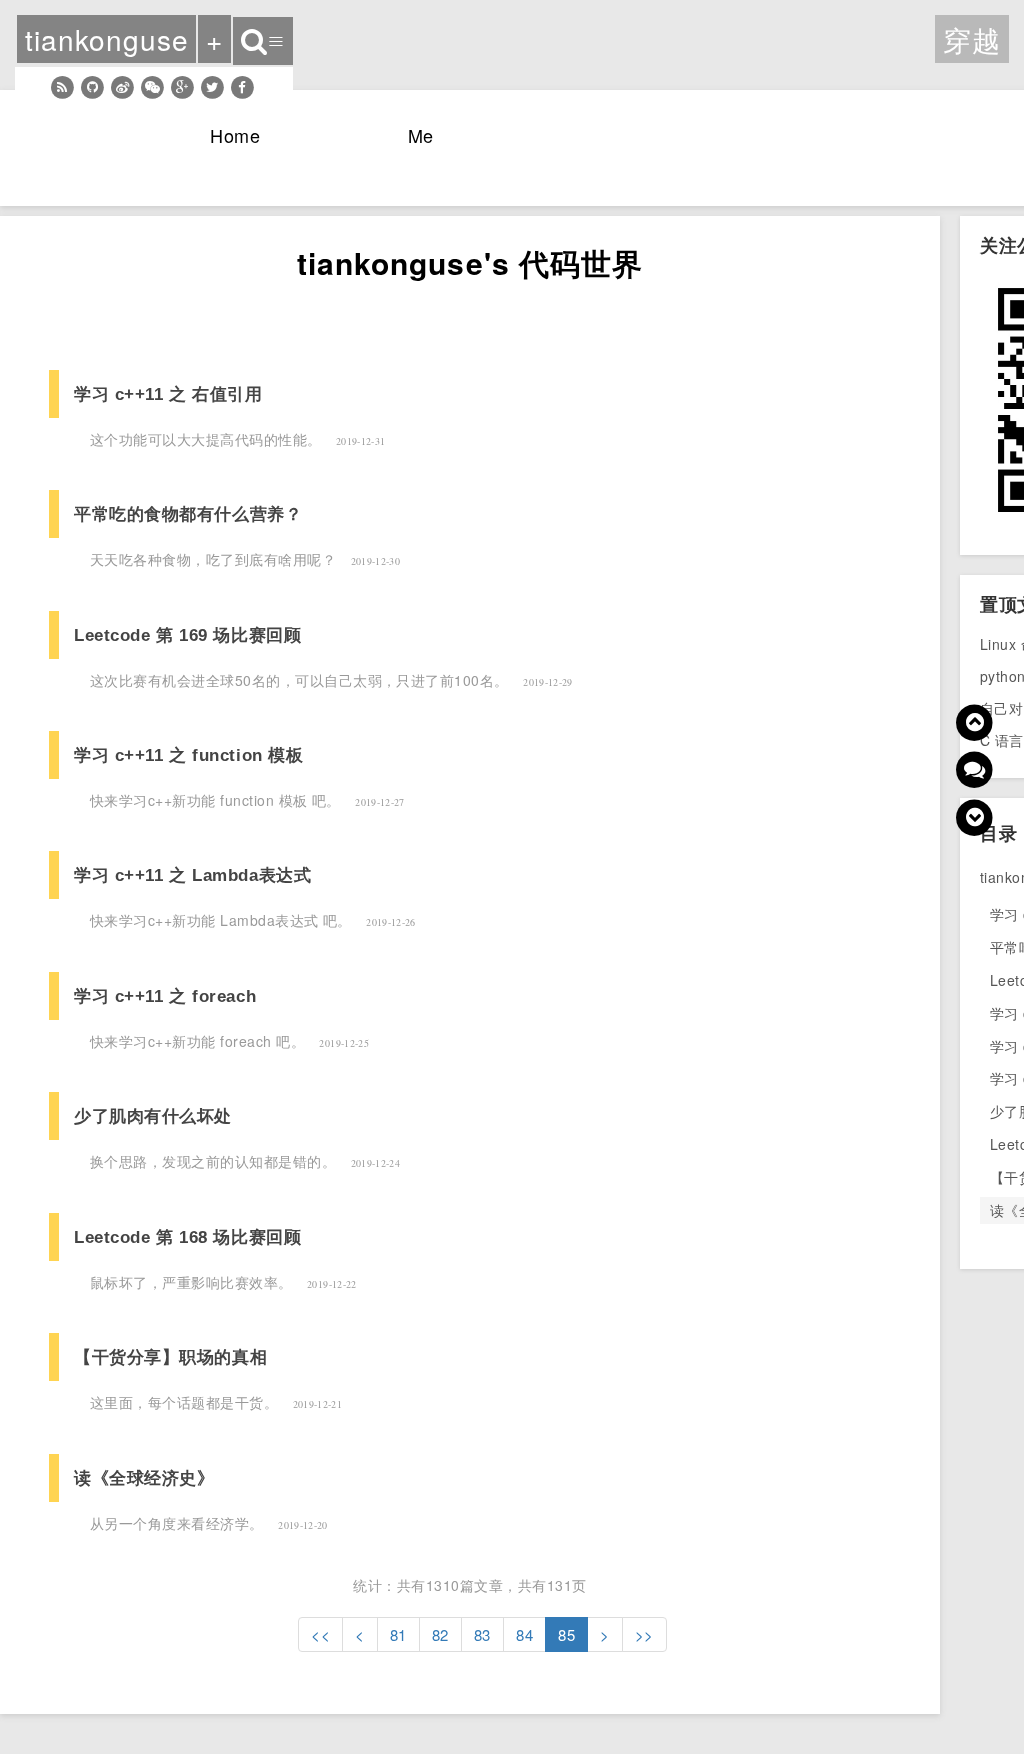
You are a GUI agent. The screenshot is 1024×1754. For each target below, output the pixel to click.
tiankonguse (106, 39)
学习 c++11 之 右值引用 (168, 394)
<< (320, 1634)
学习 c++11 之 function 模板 (188, 755)
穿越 (972, 39)
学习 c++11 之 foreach (165, 996)
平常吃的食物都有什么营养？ (188, 514)
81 (398, 1634)
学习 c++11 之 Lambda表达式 (192, 875)
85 (566, 1634)
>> (644, 1634)
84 (524, 1634)
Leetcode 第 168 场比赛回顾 (187, 1237)
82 (440, 1634)
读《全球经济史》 (144, 1478)
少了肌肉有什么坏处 (153, 1116)
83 (482, 1634)
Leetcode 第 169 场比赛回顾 (187, 635)
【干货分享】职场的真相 (170, 1357)
